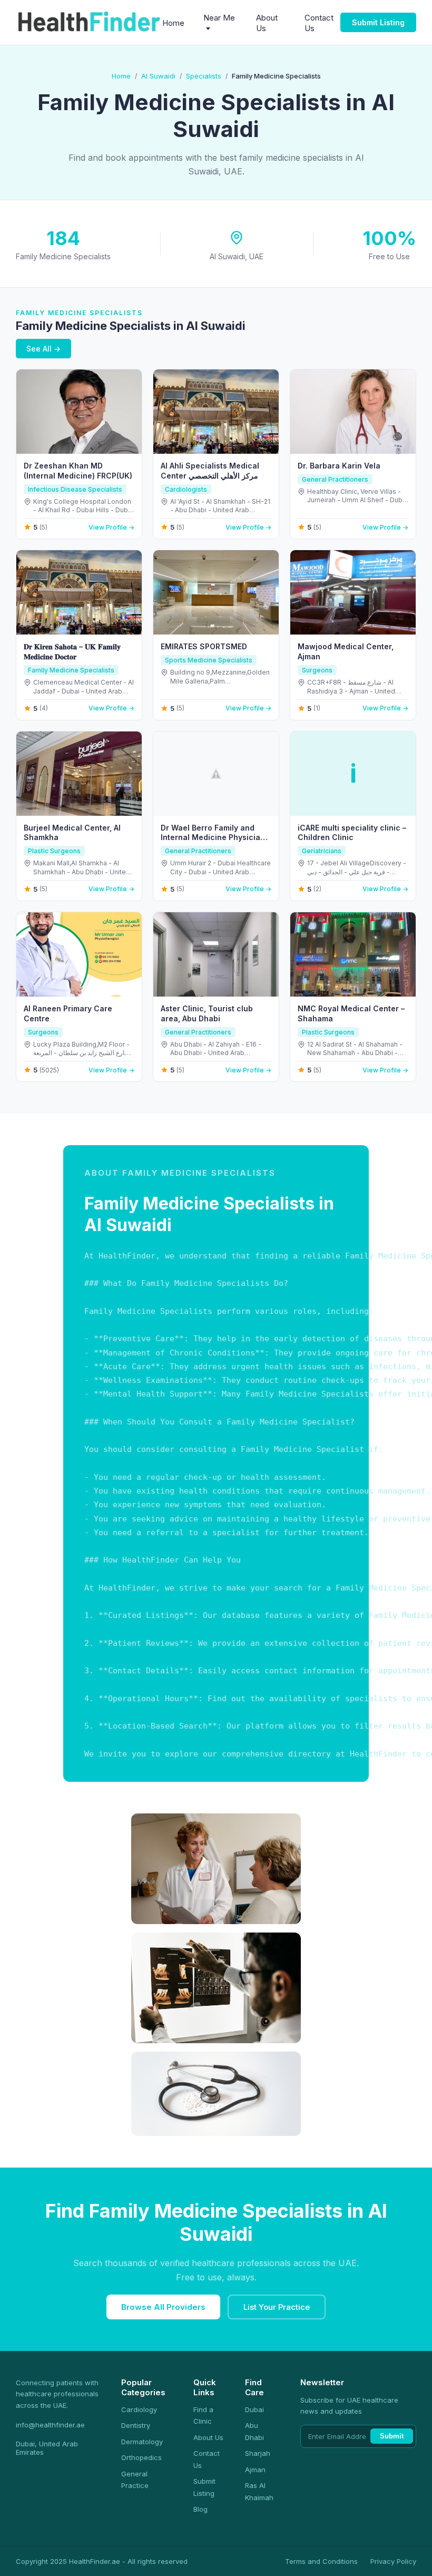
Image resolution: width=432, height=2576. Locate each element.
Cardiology (139, 2409)
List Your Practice (277, 2307)
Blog (200, 2509)
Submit (392, 2436)
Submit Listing (378, 22)
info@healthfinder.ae (50, 2425)
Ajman (255, 2470)
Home (173, 23)
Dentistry (136, 2425)
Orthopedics (141, 2457)
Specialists (204, 76)
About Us (208, 2437)
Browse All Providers (163, 2307)
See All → (43, 349)
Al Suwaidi (158, 76)
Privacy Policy (393, 2561)
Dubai (254, 2409)
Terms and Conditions (321, 2561)
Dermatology (142, 2442)
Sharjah (258, 2453)
